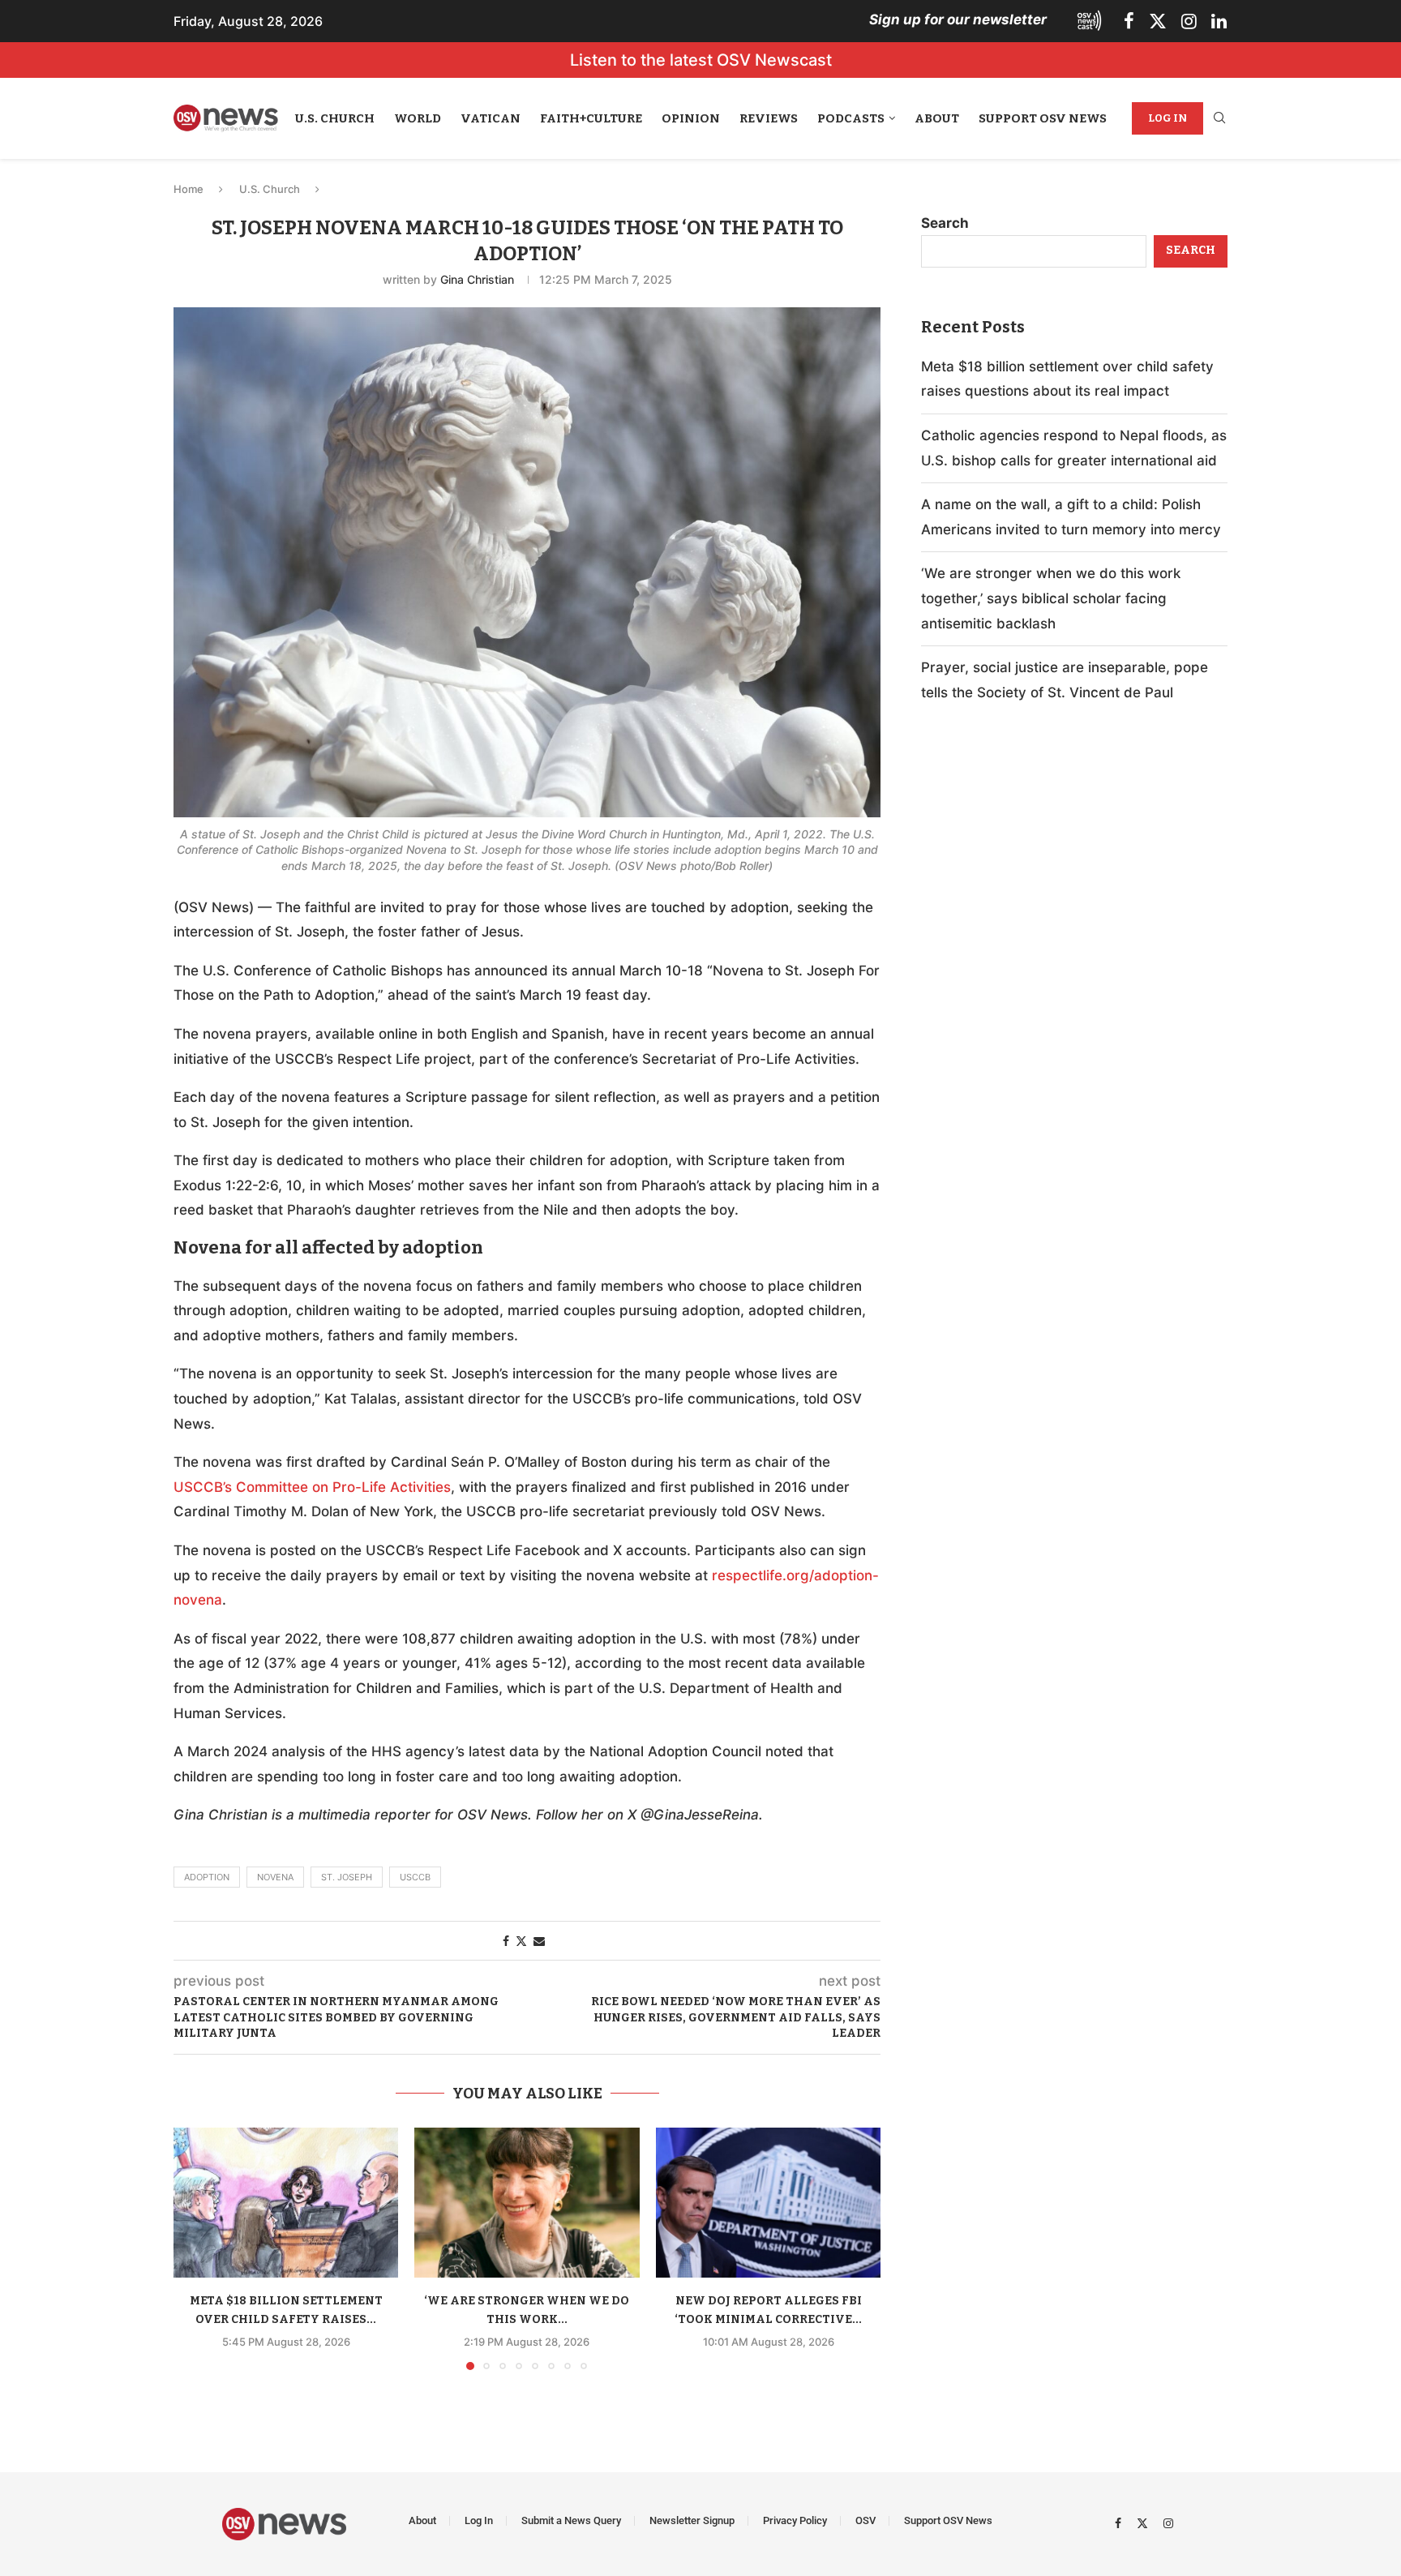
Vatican (491, 118)
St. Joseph (347, 1877)
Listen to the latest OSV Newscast (701, 60)
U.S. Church (335, 118)
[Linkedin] (1219, 21)
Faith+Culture (591, 118)
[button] (195, 2248)
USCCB (415, 1877)
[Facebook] (1129, 21)
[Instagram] (1189, 21)
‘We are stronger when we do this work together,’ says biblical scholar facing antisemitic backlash (1051, 598)
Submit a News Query (571, 2520)
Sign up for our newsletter (958, 19)
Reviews (769, 118)
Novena (275, 1877)
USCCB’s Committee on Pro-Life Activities (312, 1487)
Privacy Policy (795, 2520)
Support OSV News (1043, 118)
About (937, 118)
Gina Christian (477, 279)
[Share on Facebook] (506, 1941)
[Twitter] (1158, 21)
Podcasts (851, 118)
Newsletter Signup (692, 2520)
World (418, 118)
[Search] (1219, 119)
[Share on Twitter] (521, 1941)
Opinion (691, 118)
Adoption (207, 1877)
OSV (865, 2520)
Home (189, 189)
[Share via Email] (539, 1941)
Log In (1167, 118)
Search (945, 223)
